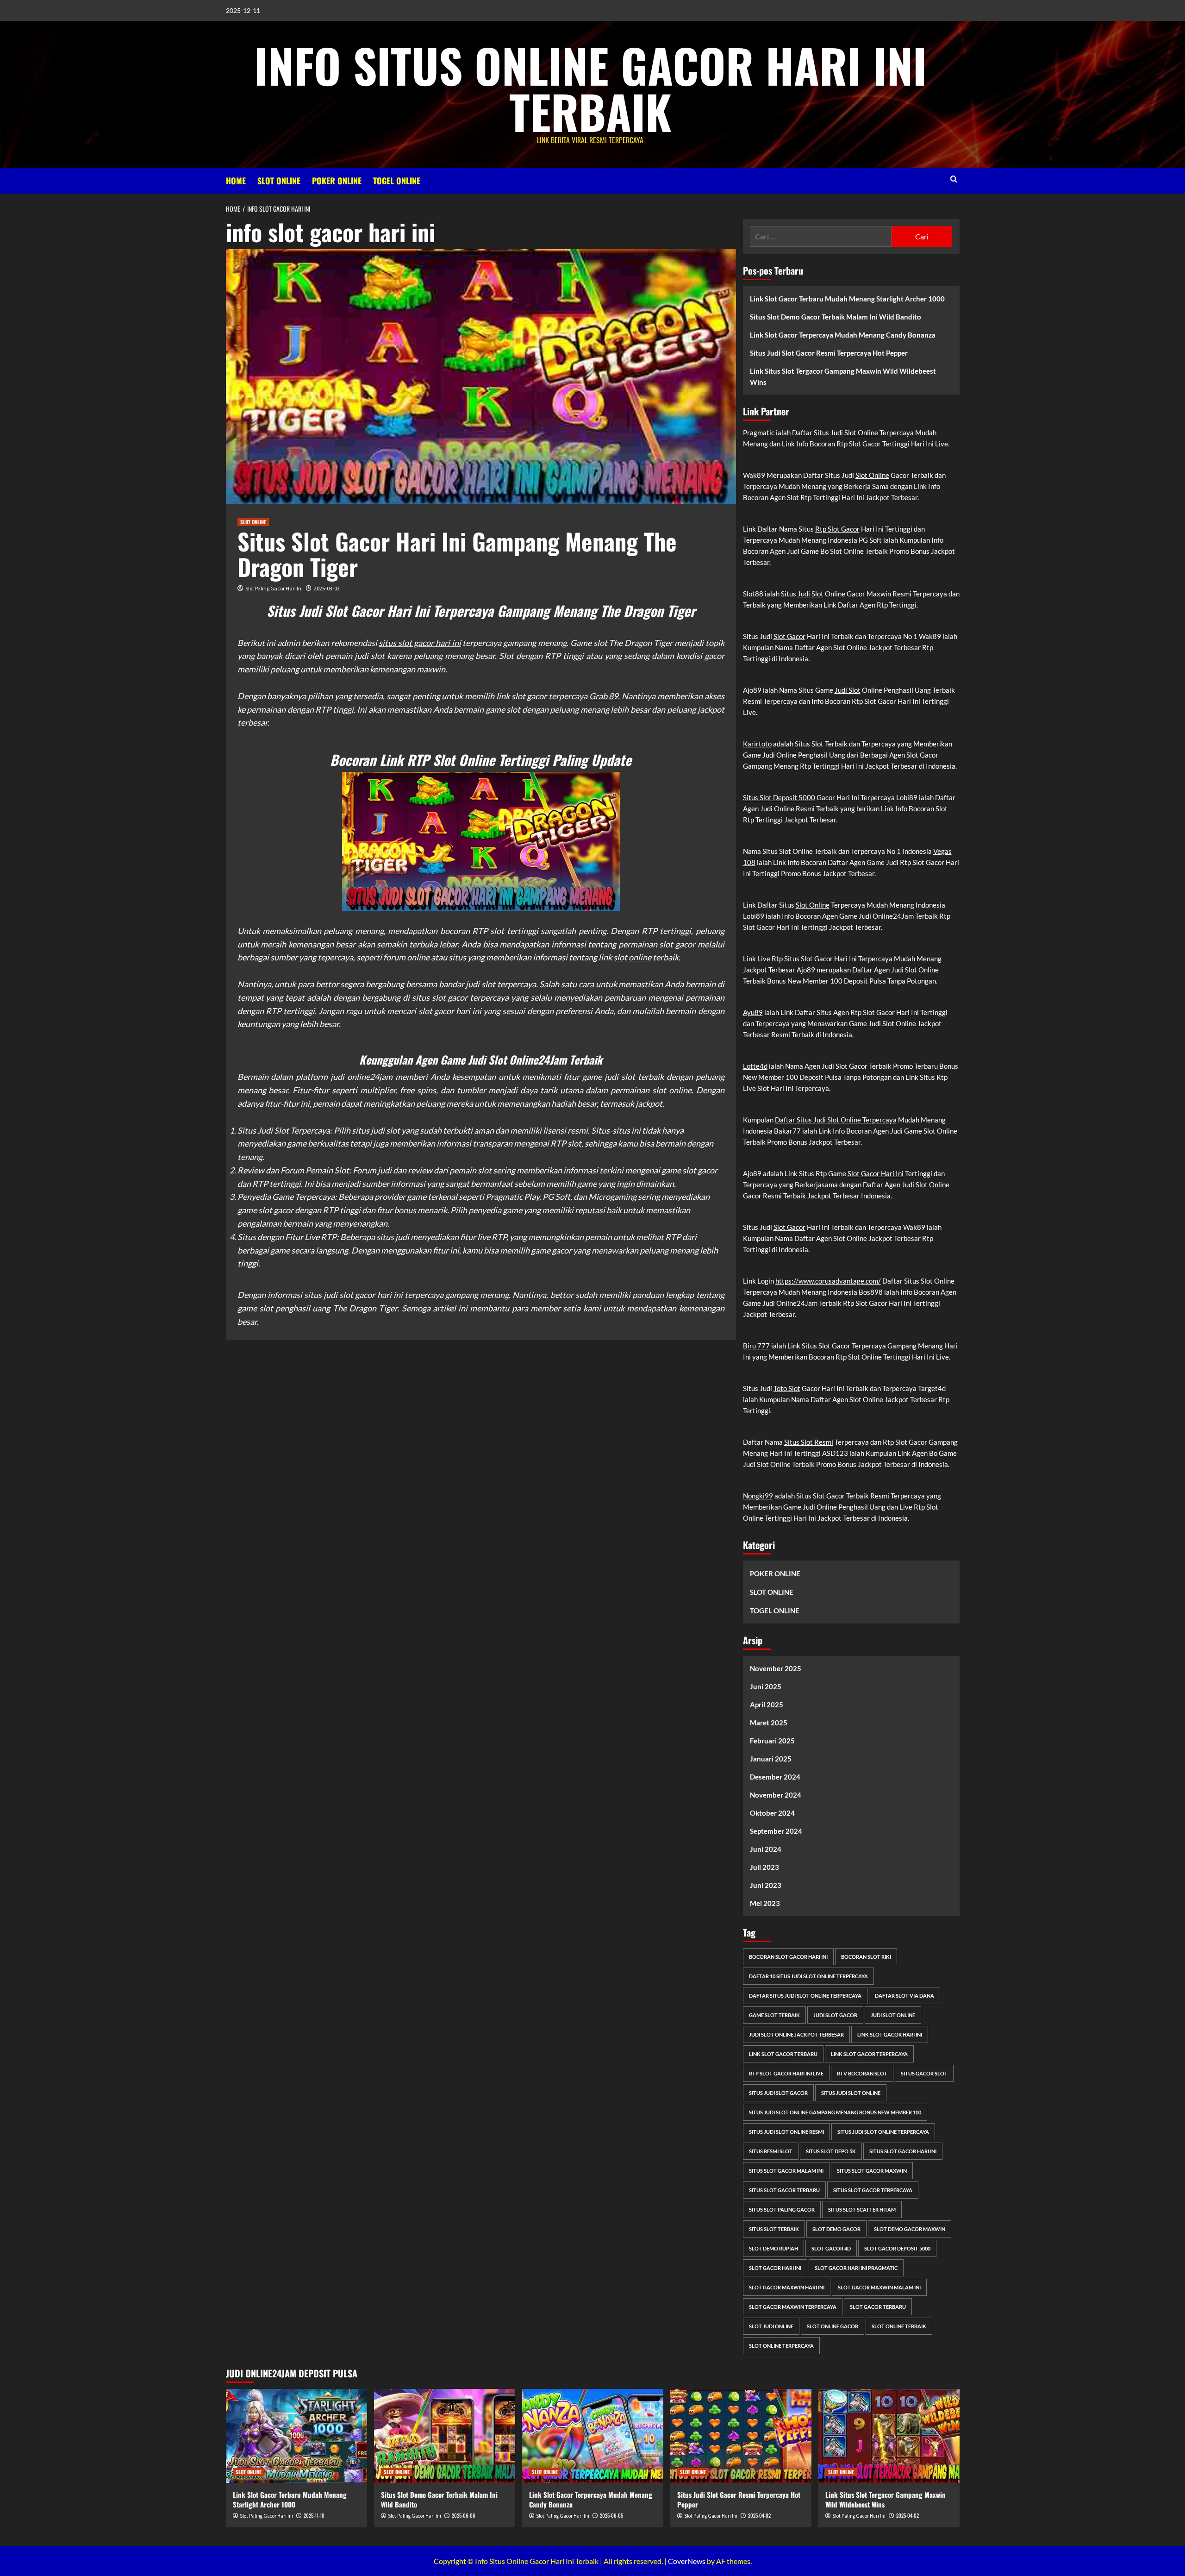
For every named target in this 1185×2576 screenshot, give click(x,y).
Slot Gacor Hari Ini (876, 1173)
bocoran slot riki (866, 1957)
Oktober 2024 (772, 1813)
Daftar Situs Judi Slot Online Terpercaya (836, 1120)
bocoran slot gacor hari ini (788, 1957)
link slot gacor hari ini (890, 2034)
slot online (632, 957)
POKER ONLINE (337, 181)
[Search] (954, 179)
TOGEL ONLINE (397, 181)
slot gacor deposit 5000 (897, 2248)
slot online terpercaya (781, 2346)
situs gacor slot (924, 2073)
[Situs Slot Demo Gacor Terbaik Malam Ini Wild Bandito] (445, 2436)
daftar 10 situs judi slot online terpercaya (808, 1976)
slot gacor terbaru (878, 2307)
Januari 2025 (771, 1759)
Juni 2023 (766, 1885)
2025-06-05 (611, 2515)
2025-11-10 (314, 2515)
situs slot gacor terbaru (784, 2190)
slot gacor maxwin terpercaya (793, 2307)
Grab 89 (604, 696)
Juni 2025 (766, 1686)
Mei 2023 (765, 1903)
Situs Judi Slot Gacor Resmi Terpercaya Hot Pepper (829, 353)
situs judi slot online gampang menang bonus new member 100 (835, 2112)
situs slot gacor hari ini (420, 643)
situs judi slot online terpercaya (883, 2132)
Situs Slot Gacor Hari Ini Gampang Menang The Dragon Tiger (457, 554)
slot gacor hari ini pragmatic (856, 2268)
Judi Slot (811, 594)
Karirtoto (757, 744)
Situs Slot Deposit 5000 (779, 797)
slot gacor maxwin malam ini (879, 2287)
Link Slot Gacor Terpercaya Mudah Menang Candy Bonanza (843, 335)
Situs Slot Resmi (809, 1442)
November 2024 (776, 1795)
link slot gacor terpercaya (869, 2054)
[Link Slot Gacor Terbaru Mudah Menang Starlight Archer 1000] (296, 2436)
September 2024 (776, 1831)
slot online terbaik (899, 2326)
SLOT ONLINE (279, 181)
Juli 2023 (764, 1867)
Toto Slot (787, 1388)
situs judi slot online (851, 2093)
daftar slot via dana (904, 1996)
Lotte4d (755, 1066)
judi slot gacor (835, 2015)
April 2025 (767, 1705)
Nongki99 (758, 1496)
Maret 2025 (769, 1723)
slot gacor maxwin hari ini (787, 2287)
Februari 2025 (772, 1741)
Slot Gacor (789, 636)
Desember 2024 (775, 1777)
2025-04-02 (759, 2515)
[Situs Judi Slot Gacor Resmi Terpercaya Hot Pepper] (741, 2436)
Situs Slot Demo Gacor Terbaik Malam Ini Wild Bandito (836, 317)
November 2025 (776, 1668)
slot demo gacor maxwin (910, 2229)
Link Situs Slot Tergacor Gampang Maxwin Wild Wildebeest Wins (843, 376)
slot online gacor (833, 2326)
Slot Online (861, 432)
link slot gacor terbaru (783, 2054)
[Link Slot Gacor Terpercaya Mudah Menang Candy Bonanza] (593, 2436)
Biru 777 (756, 1346)
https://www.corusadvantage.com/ (828, 1281)
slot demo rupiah (773, 2248)
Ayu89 (753, 1012)
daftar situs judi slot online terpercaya (805, 1996)
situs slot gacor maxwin (872, 2171)
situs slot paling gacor (782, 2209)
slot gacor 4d (831, 2248)
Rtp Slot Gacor (837, 529)
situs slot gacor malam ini (786, 2171)
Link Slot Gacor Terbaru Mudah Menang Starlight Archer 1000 (847, 299)
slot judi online (771, 2326)
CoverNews (687, 2561)
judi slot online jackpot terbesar (796, 2034)
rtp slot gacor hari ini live (786, 2073)
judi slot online (893, 2015)
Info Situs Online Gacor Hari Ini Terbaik (590, 88)
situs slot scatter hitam (862, 2209)
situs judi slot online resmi (786, 2132)
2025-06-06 (464, 2515)
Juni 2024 (766, 1849)
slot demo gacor (836, 2229)
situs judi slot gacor (778, 2093)
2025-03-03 (327, 588)
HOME (236, 181)
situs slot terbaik (774, 2229)
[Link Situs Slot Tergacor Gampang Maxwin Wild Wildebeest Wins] (889, 2436)
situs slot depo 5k (831, 2151)
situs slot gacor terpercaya (873, 2190)
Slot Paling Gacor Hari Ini (274, 588)
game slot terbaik (774, 2015)
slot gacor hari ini (775, 2268)
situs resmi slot (771, 2151)
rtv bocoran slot (862, 2073)
